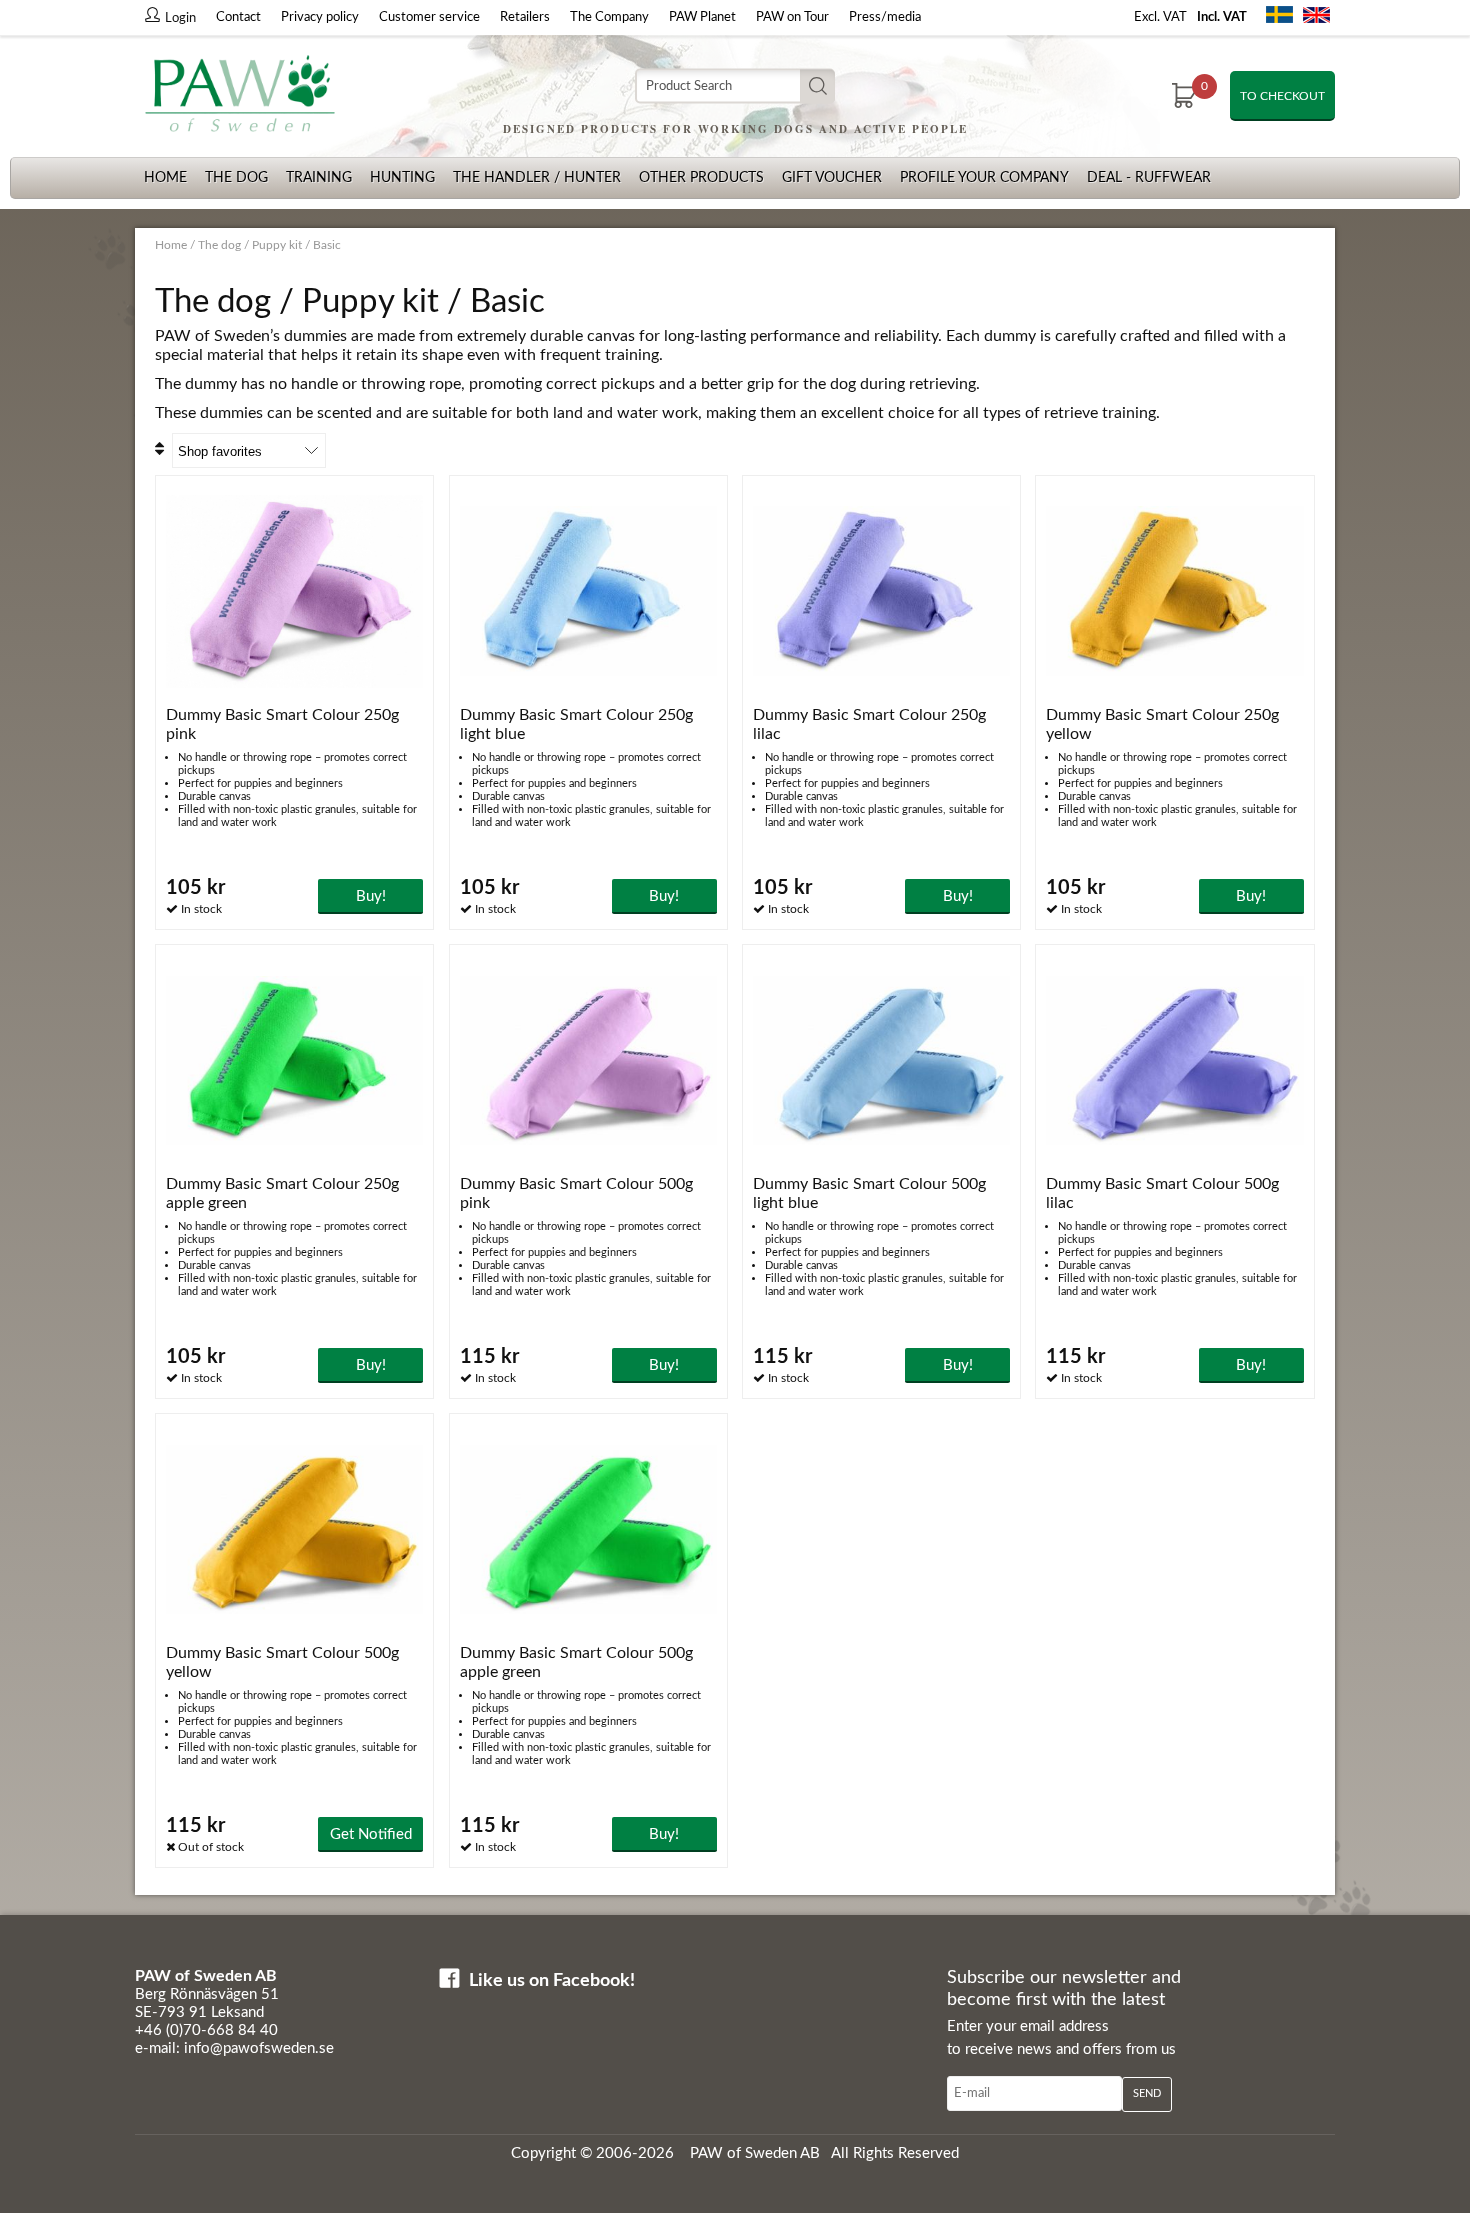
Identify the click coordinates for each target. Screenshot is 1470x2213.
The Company (609, 17)
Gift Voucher (832, 178)
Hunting (402, 178)
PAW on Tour (792, 17)
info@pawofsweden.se (259, 2048)
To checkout (1282, 96)
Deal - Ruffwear (1149, 178)
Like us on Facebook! (552, 1981)
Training (319, 178)
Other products (701, 178)
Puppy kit (277, 245)
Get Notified (371, 1834)
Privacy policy (320, 17)
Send (1147, 2093)
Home (165, 178)
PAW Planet (702, 17)
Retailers (525, 17)
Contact (238, 17)
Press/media (885, 17)
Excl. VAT (1160, 17)
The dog (236, 178)
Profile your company (984, 178)
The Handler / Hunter (537, 178)
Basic (327, 245)
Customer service (429, 17)
